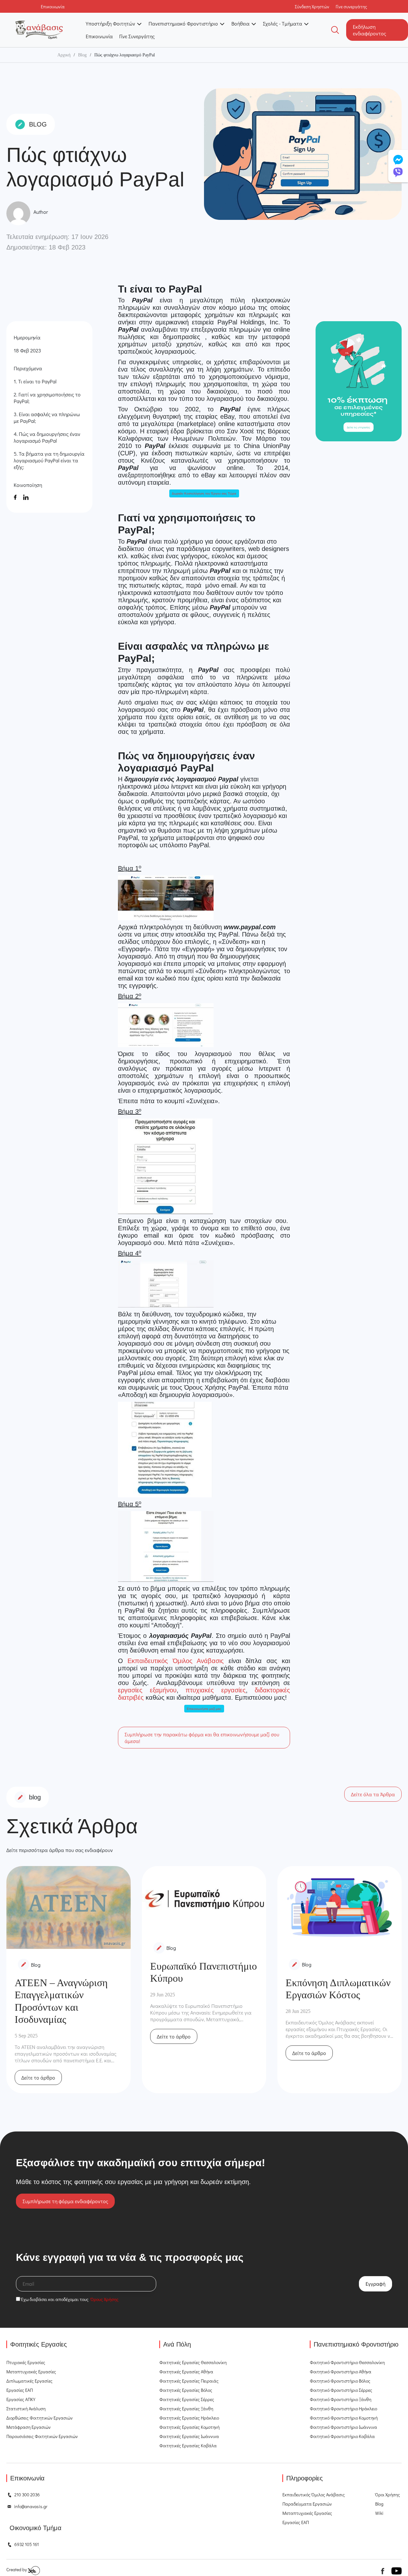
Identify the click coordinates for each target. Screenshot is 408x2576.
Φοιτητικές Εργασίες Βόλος (186, 2390)
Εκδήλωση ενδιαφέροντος (369, 30)
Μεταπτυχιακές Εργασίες (31, 2372)
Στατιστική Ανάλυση (26, 2409)
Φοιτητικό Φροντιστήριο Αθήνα (341, 2372)
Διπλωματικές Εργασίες (29, 2381)
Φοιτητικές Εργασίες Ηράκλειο (189, 2418)
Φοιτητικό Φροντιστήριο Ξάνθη (341, 2399)
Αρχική (64, 55)
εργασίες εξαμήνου (147, 1690)
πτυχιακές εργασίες (216, 1690)
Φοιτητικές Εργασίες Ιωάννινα (189, 2436)
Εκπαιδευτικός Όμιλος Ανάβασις (176, 1661)
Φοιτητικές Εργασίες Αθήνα (186, 2372)
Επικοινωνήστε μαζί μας (204, 1709)
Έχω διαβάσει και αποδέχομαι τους (69, 2299)
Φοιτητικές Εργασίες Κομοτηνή (189, 2427)
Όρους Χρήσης (105, 2299)
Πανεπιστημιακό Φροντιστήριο (183, 23)
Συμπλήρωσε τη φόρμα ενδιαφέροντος (65, 2201)
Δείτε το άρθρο (38, 2077)
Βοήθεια (240, 23)
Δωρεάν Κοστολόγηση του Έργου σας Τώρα (204, 493)
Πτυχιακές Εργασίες (26, 2362)
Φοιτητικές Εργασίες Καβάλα (188, 2446)
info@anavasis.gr (31, 2506)
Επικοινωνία (99, 36)
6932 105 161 (27, 2544)
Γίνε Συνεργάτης (137, 36)
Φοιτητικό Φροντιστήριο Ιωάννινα (343, 2427)
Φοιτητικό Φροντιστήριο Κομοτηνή (344, 2418)
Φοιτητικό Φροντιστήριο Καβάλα (342, 2436)
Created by (17, 2569)
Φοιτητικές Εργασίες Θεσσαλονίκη (193, 2362)
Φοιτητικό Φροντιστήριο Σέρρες (341, 2390)
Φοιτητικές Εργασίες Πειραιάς (189, 2381)
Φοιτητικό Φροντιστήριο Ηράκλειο (343, 2409)
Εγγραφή (375, 2284)
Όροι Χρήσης (388, 2495)
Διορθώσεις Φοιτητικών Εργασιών (40, 2418)
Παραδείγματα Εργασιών (307, 2504)
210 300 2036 (27, 2495)
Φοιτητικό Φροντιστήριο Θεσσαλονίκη (347, 2362)
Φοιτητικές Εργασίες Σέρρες (187, 2399)
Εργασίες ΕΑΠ (20, 2390)
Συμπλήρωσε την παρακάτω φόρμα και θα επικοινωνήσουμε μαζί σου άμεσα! (202, 1738)
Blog (82, 55)
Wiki (379, 2513)
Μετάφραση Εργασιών (29, 2427)
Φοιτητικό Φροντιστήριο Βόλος (340, 2381)
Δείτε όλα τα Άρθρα (373, 1794)
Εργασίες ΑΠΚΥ (21, 2399)
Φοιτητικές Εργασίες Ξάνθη (186, 2409)
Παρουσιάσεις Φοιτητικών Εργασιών (42, 2436)
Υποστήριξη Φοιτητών (110, 23)
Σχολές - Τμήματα (283, 23)
